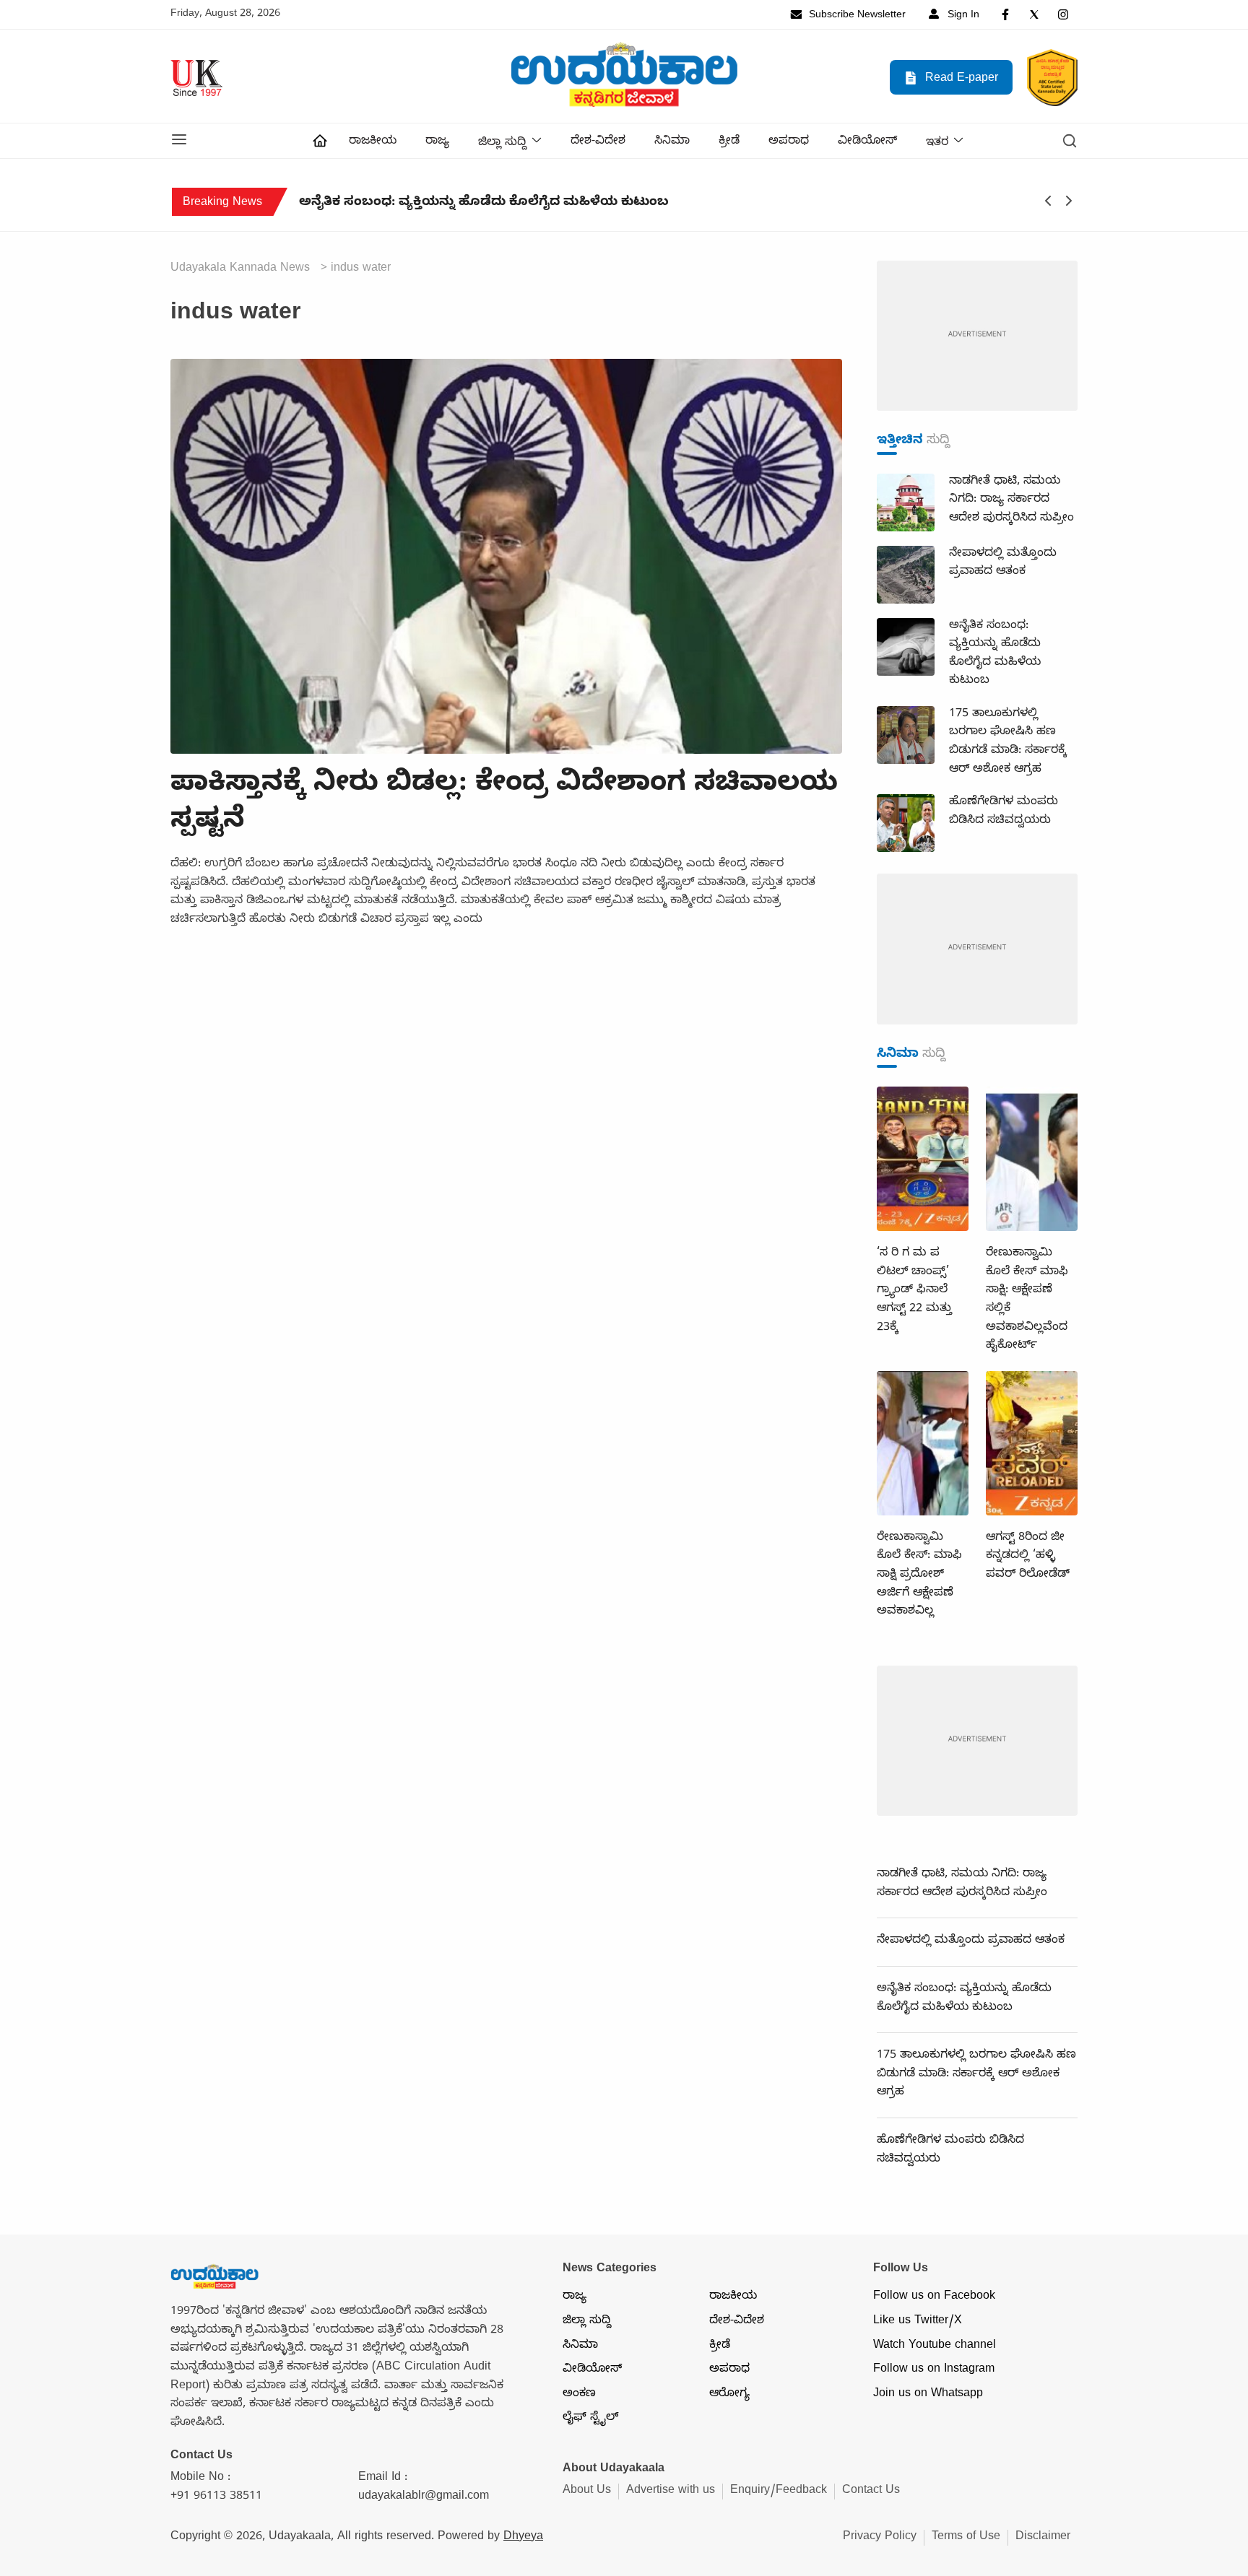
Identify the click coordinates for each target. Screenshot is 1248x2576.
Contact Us (871, 2492)
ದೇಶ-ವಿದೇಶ (598, 142)
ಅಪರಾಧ (789, 142)
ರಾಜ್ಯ (437, 142)
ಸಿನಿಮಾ (672, 142)
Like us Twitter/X (918, 2322)
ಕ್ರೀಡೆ (729, 142)
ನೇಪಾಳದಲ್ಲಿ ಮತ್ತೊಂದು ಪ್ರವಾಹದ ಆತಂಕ (971, 1941)
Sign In (962, 16)
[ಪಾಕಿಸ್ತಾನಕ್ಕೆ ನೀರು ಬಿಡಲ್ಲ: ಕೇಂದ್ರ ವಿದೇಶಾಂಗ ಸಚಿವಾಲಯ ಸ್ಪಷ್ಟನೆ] (506, 558)
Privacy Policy (880, 2538)
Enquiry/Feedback (779, 2492)
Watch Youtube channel (935, 2346)
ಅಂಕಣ (579, 2395)
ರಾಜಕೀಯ (373, 142)
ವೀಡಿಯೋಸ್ (867, 142)
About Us (587, 2492)
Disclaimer (1043, 2538)
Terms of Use (966, 2538)
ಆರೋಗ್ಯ (729, 2395)
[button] (179, 141)
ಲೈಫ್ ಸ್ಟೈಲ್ (590, 2419)
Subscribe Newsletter (856, 16)
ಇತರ (937, 144)
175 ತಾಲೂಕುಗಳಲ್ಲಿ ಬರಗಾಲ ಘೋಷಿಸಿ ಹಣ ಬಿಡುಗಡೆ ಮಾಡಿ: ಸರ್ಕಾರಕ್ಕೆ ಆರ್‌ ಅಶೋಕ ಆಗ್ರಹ (903, 204)
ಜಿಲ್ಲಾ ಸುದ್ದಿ (502, 144)
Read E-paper (960, 79)
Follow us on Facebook (934, 2297)
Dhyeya (523, 2538)
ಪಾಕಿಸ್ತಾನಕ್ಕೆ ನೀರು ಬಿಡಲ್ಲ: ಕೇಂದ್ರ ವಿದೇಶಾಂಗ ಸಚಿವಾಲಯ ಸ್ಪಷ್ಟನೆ (504, 805)
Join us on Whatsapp (928, 2395)
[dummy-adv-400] (977, 337)
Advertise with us (671, 2492)
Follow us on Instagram (934, 2370)
